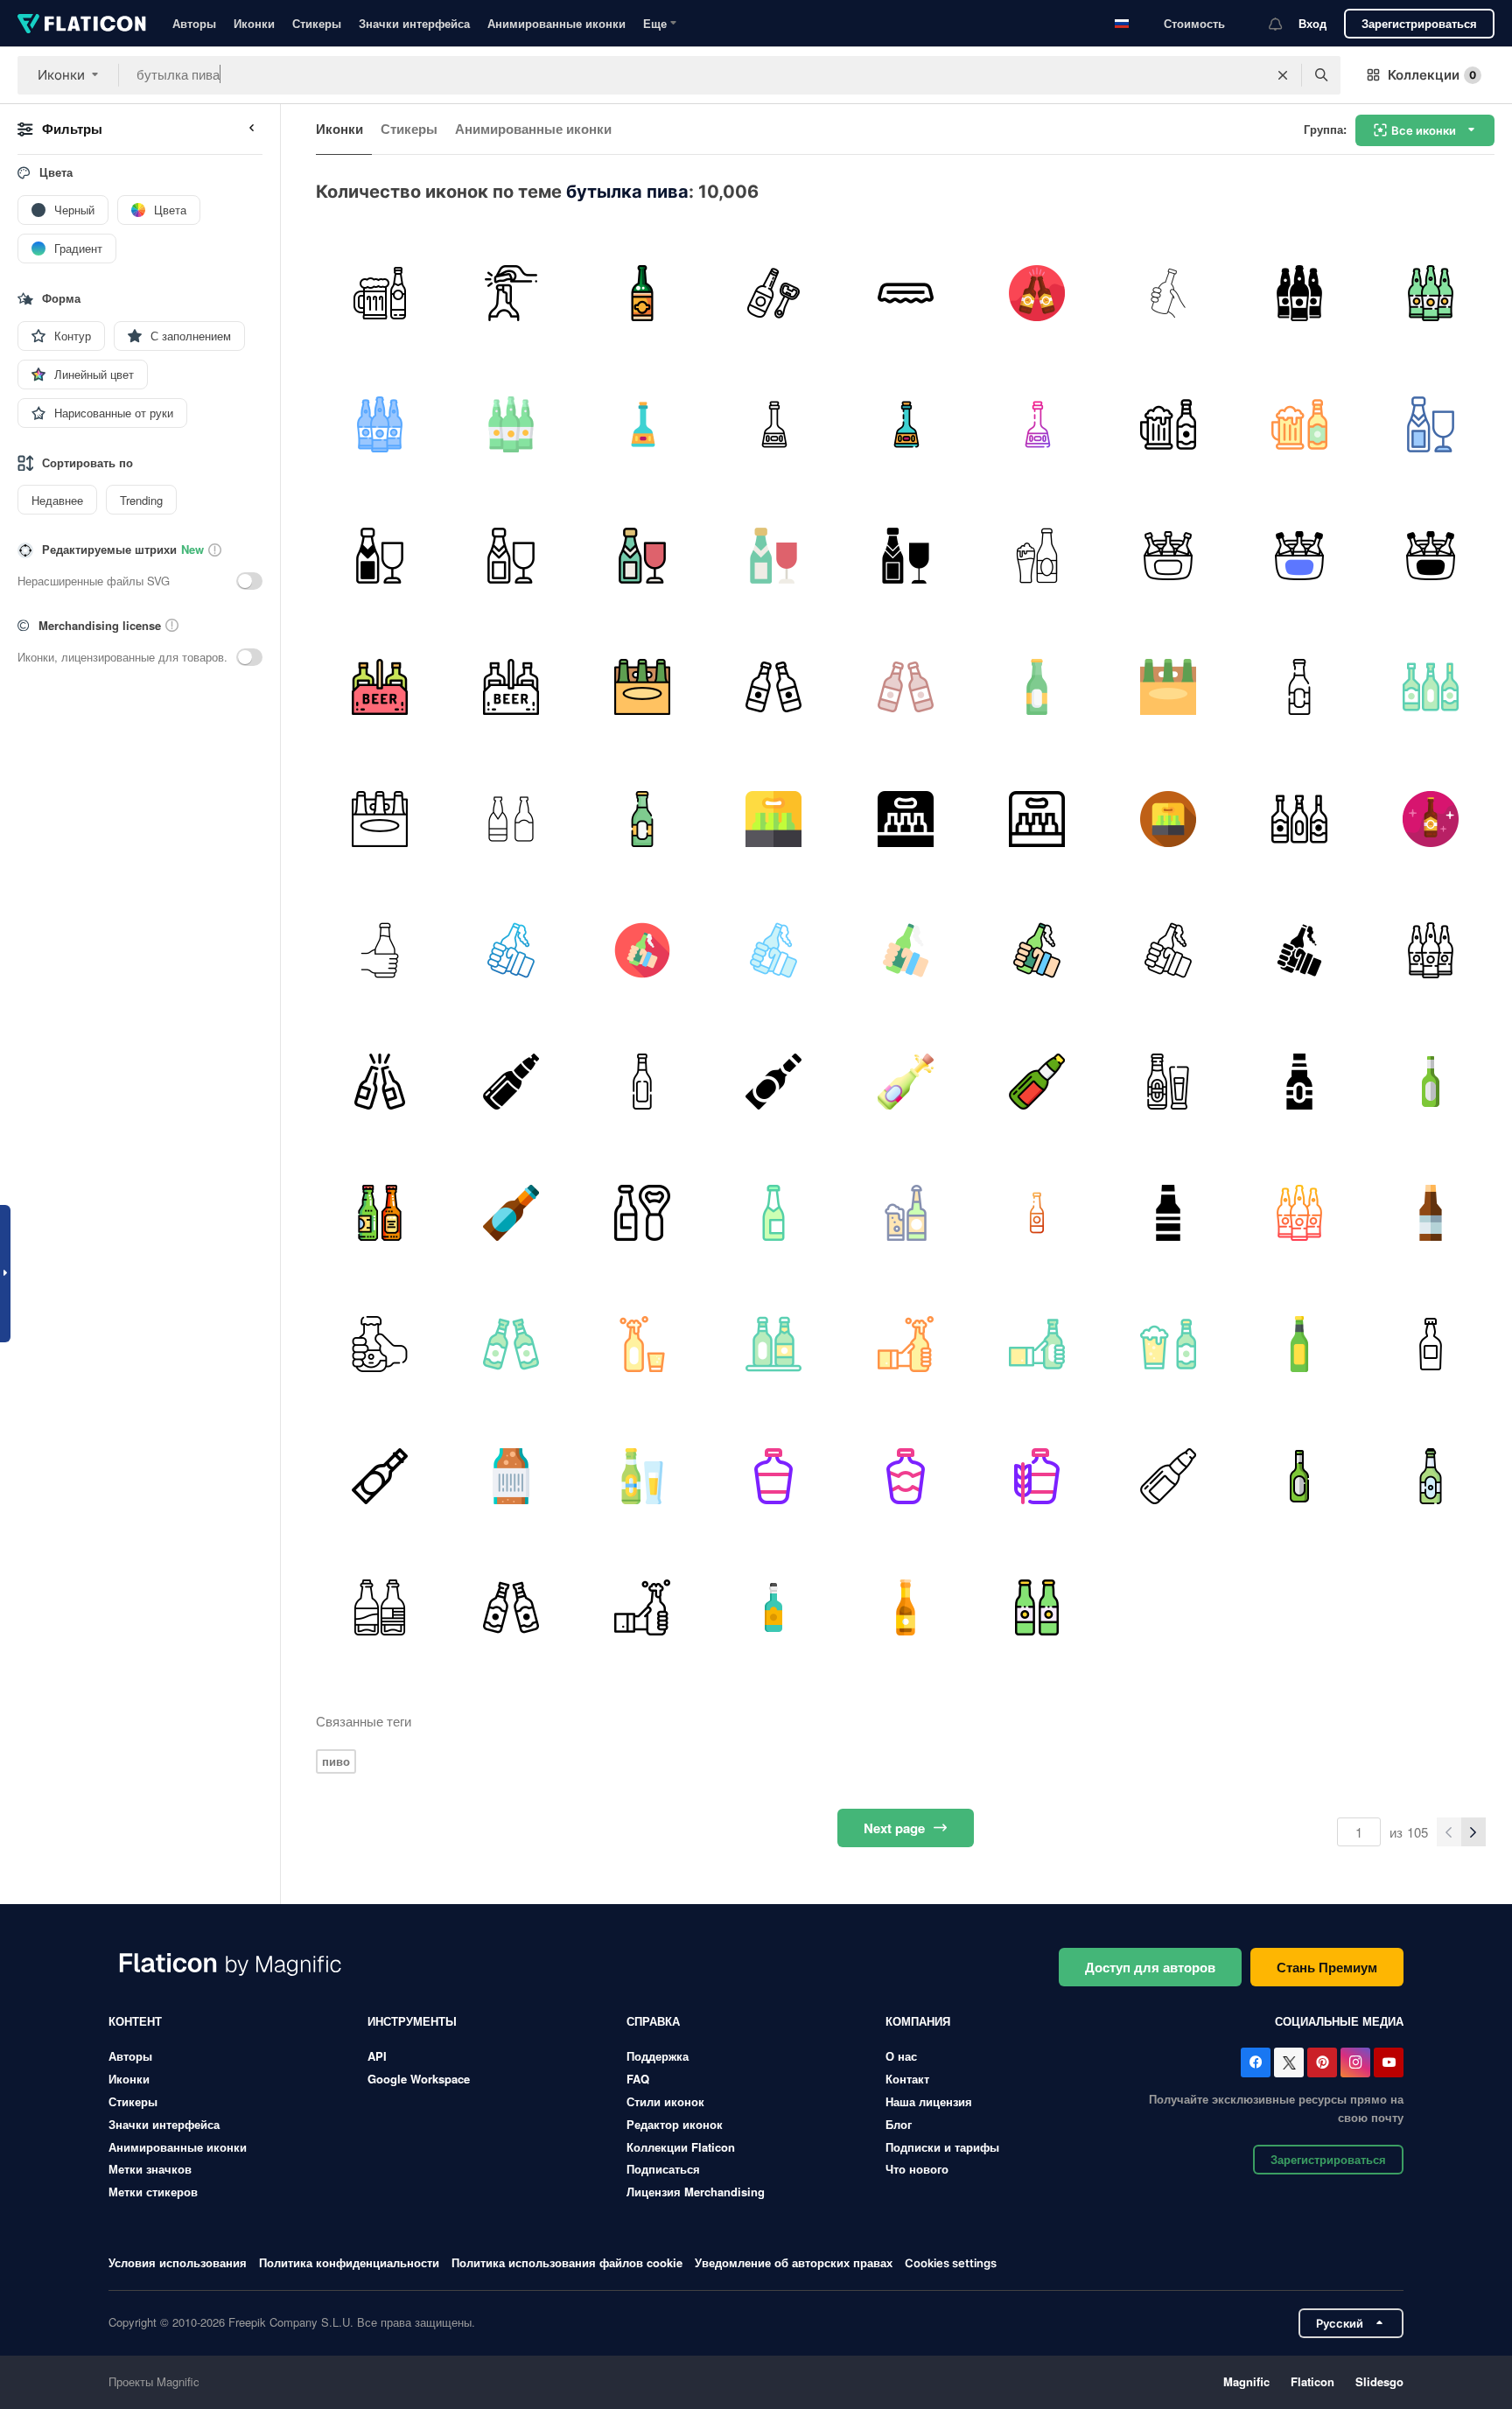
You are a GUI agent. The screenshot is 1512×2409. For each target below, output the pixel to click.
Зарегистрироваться (1419, 23)
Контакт (907, 2079)
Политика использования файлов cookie (567, 2262)
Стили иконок (665, 2101)
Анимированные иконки (556, 23)
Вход (1312, 23)
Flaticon (1312, 2381)
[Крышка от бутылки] (905, 293)
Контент (135, 2021)
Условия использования (178, 2262)
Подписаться (663, 2169)
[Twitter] (1289, 2062)
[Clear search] (1283, 75)
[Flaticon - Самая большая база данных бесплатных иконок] (82, 24)
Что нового (917, 2169)
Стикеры (317, 23)
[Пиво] (379, 293)
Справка (653, 2021)
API (377, 2056)
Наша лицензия (929, 2101)
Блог (899, 2124)
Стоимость (1194, 23)
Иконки (254, 23)
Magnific (1246, 2381)
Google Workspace (419, 2079)
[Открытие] (511, 293)
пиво (336, 1761)
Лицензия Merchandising (696, 2192)
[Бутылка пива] (642, 293)
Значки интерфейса (414, 23)
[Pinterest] (1322, 2062)
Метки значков (150, 2169)
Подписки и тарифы (942, 2147)
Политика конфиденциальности (349, 2262)
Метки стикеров (153, 2192)
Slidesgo (1379, 2381)
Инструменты (412, 2021)
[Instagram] (1355, 2062)
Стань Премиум (1327, 1967)
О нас (901, 2056)
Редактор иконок (675, 2124)
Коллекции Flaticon (681, 2147)
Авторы (194, 23)
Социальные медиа (1339, 2021)
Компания (918, 2021)
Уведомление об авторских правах (794, 2262)
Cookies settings (951, 2263)
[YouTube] (1389, 2062)
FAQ (638, 2079)
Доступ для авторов (1150, 1967)
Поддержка (658, 2056)
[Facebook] (1256, 2062)
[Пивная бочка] (774, 293)
